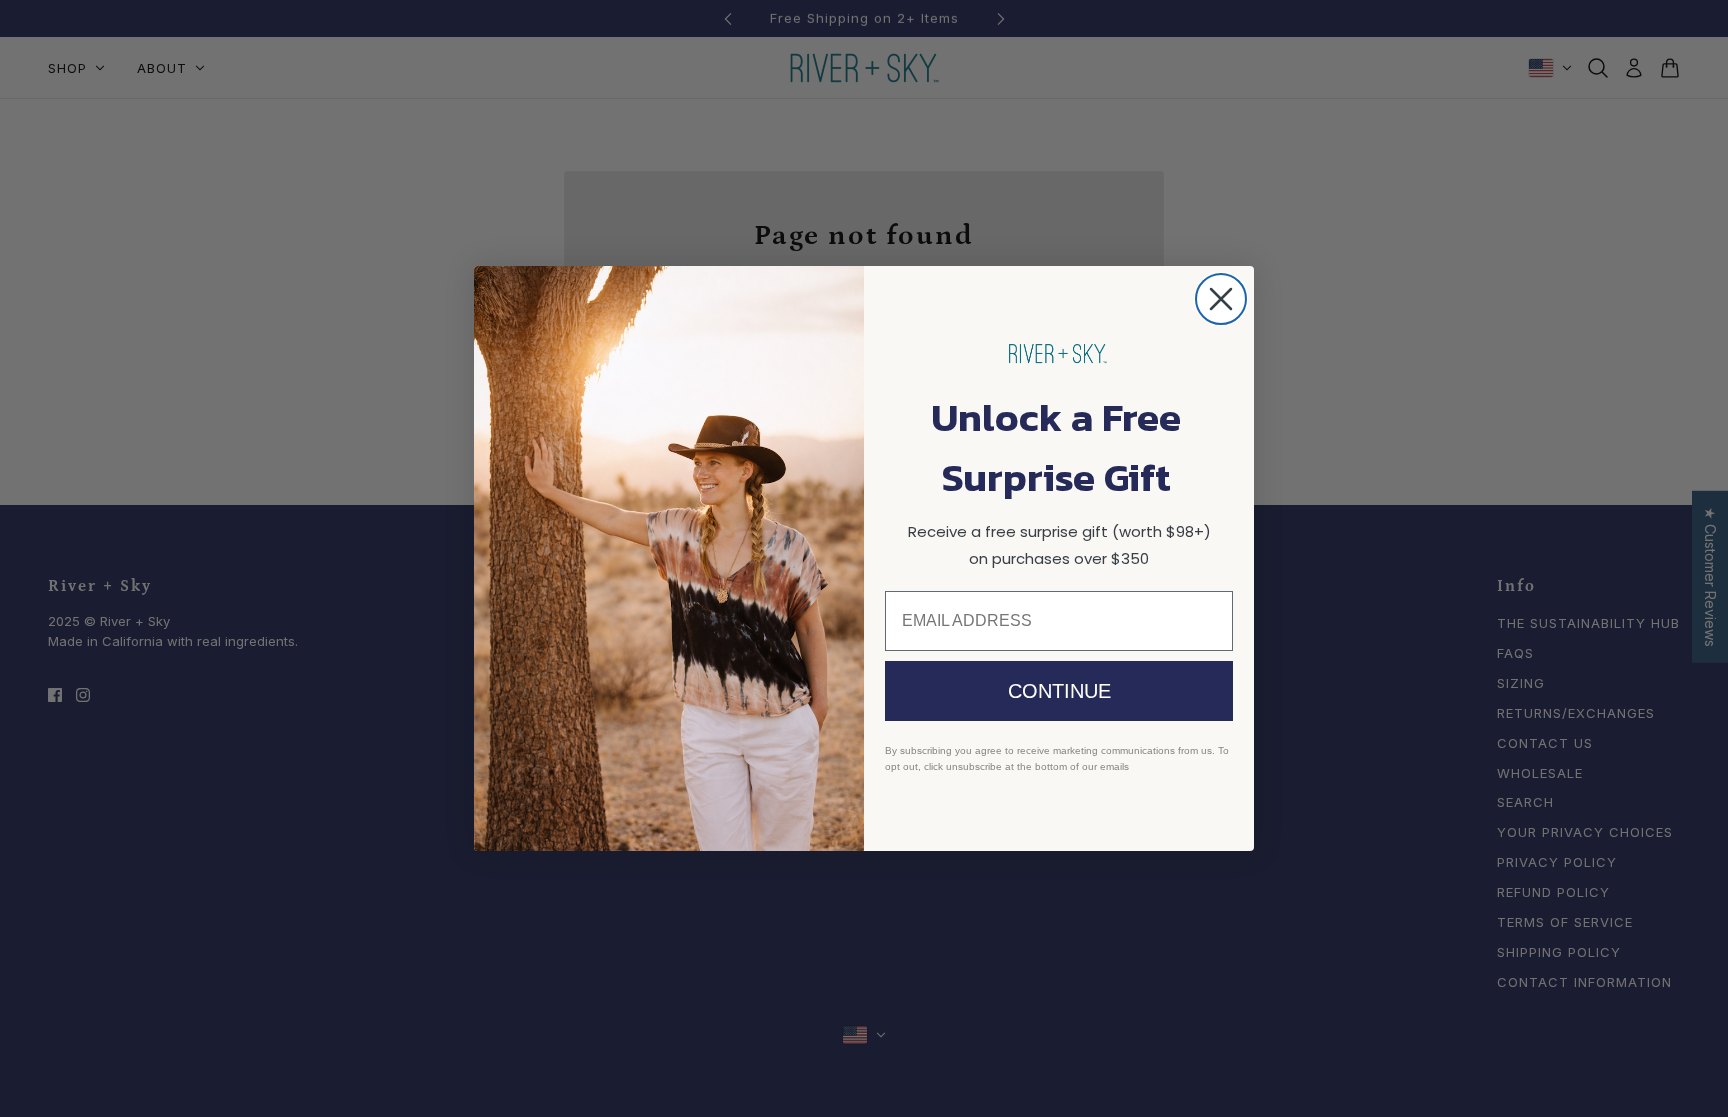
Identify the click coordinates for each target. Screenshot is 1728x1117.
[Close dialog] (1221, 299)
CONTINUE (1059, 691)
